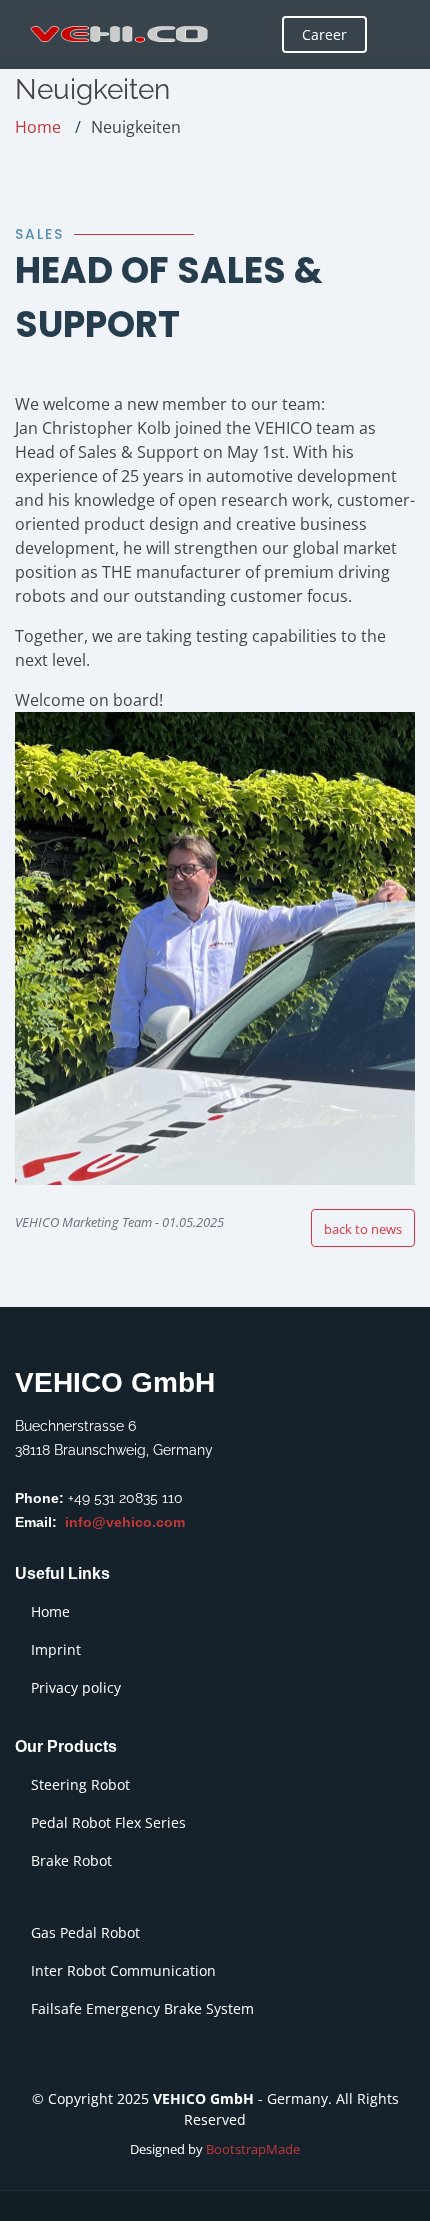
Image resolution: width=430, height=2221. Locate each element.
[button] (363, 1228)
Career (324, 34)
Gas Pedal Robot (85, 1933)
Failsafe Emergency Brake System (142, 2009)
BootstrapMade (253, 2149)
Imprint (56, 1650)
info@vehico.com (125, 1522)
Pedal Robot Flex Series (108, 1823)
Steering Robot (80, 1785)
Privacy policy (76, 1688)
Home (38, 127)
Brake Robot (71, 1861)
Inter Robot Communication (123, 1971)
